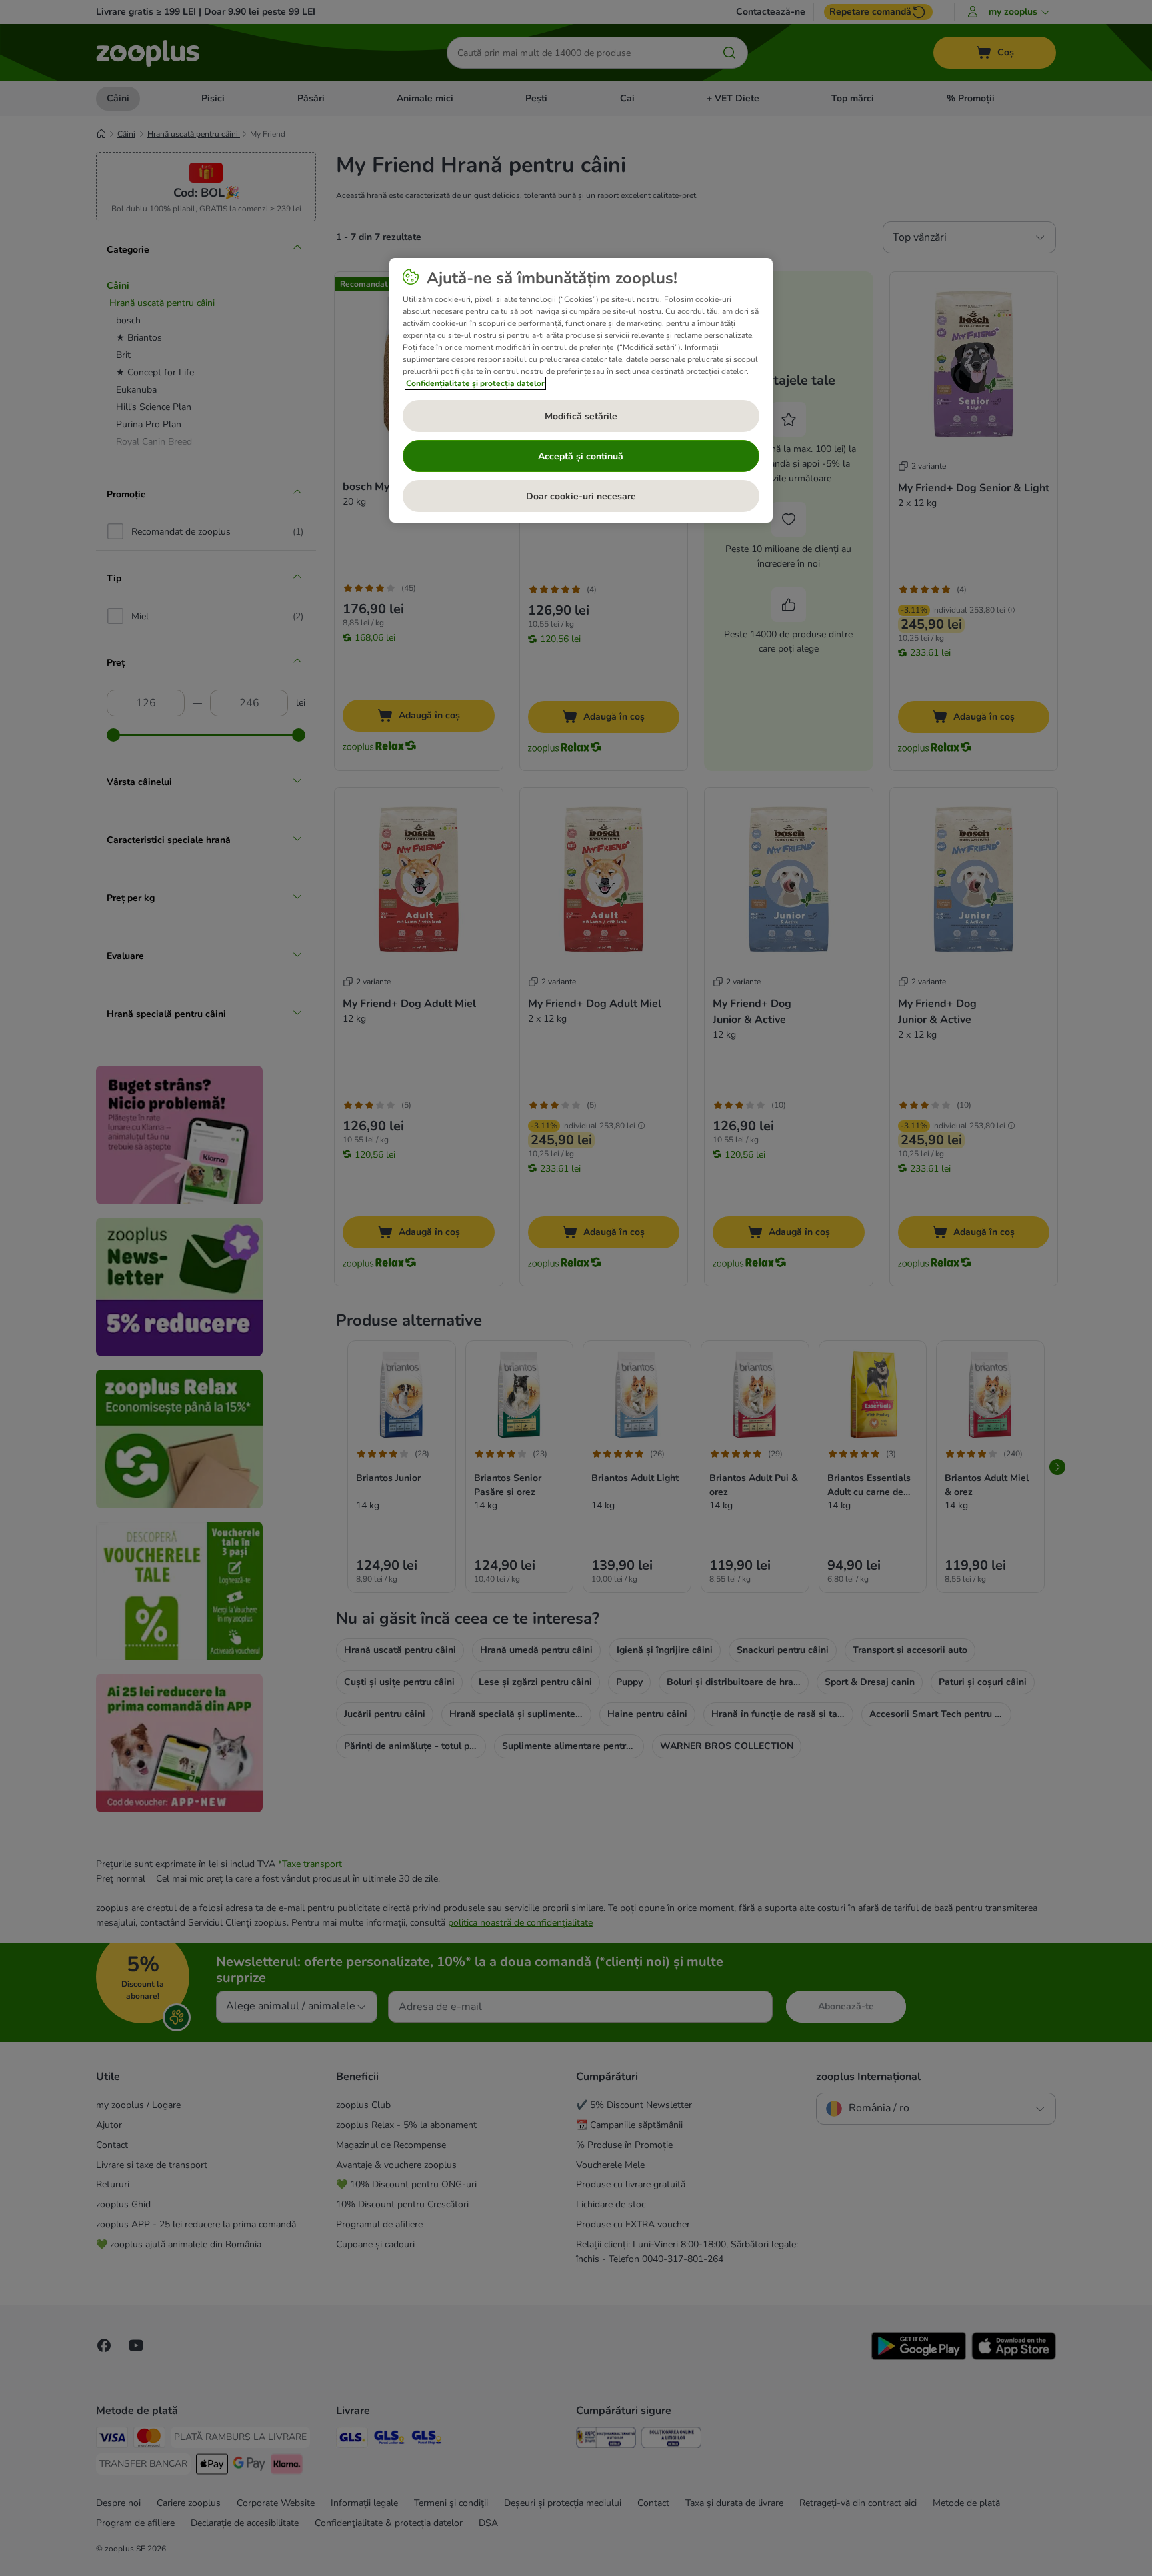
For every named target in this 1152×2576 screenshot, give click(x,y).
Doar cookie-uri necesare (581, 496)
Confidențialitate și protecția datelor (475, 383)
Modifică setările (581, 416)
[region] (581, 391)
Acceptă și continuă (581, 456)
